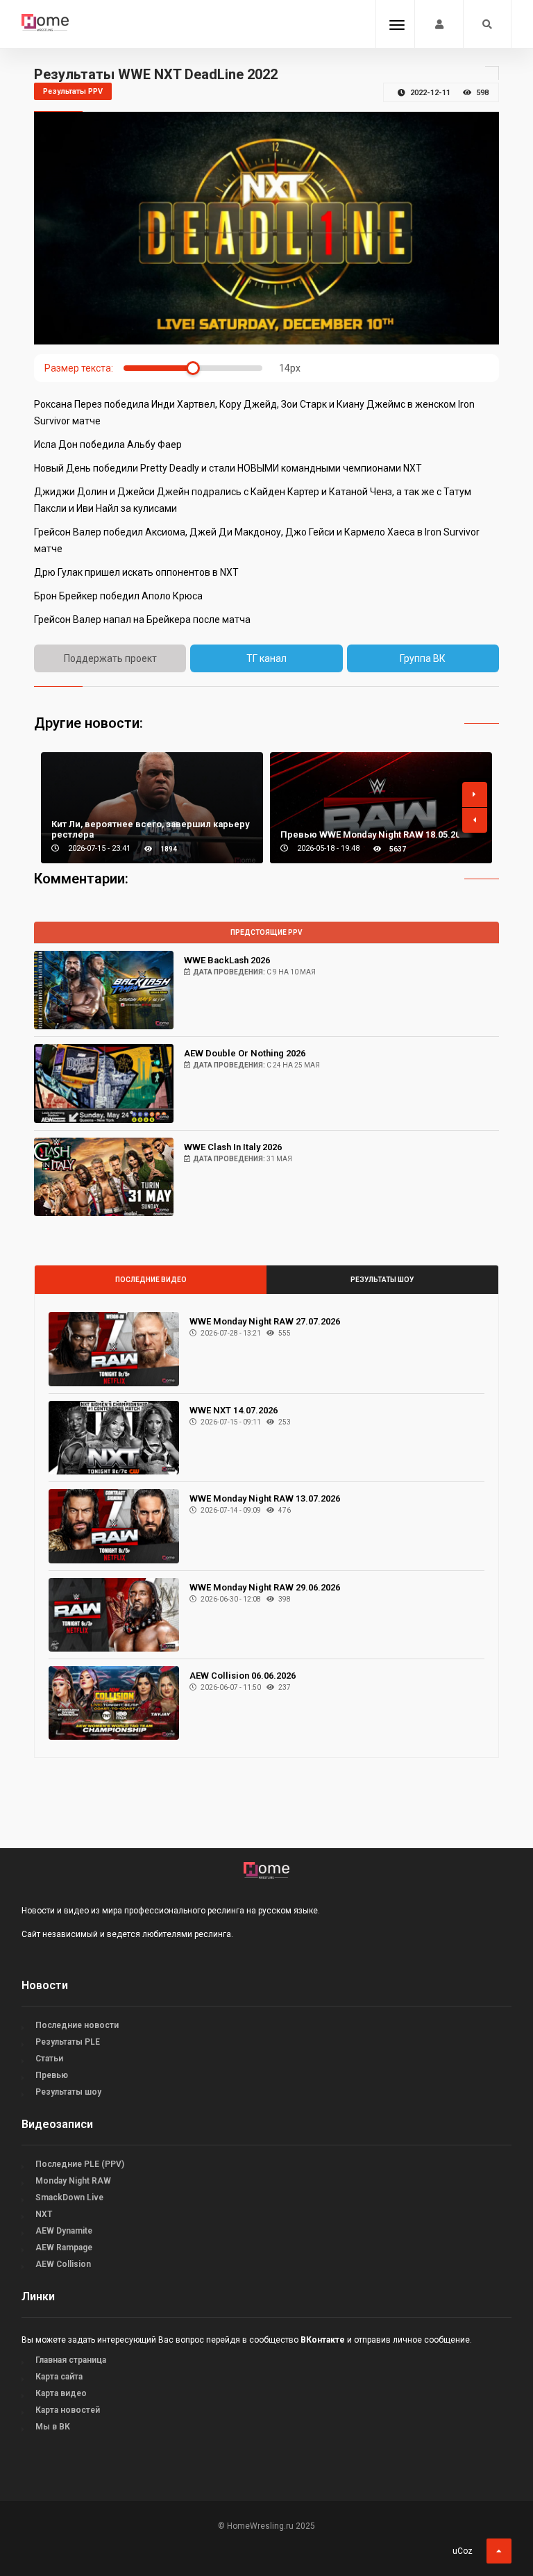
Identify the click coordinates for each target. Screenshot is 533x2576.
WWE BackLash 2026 (227, 960)
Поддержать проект (110, 658)
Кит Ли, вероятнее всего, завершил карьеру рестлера (150, 829)
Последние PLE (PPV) (80, 2164)
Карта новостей (68, 2410)
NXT (44, 2214)
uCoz (463, 2551)
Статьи (49, 2059)
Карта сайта (59, 2377)
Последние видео (151, 1280)
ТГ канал (266, 658)
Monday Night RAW (73, 2181)
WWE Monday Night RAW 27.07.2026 (265, 1321)
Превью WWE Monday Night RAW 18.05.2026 (375, 834)
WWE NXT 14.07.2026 (234, 1410)
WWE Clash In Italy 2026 (233, 1147)
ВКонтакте (323, 2340)
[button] (475, 795)
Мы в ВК (53, 2427)
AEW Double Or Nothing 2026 (245, 1053)
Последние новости (77, 2025)
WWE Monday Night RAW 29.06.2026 (265, 1587)
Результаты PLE (68, 2042)
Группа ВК (423, 658)
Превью (52, 2075)
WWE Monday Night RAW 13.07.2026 (265, 1498)
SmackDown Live (69, 2197)
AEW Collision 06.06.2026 (243, 1676)
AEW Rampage (64, 2247)
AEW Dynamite (64, 2231)
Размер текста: (79, 368)
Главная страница (71, 2360)
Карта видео (61, 2393)
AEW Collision (63, 2264)
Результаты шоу (382, 1280)
